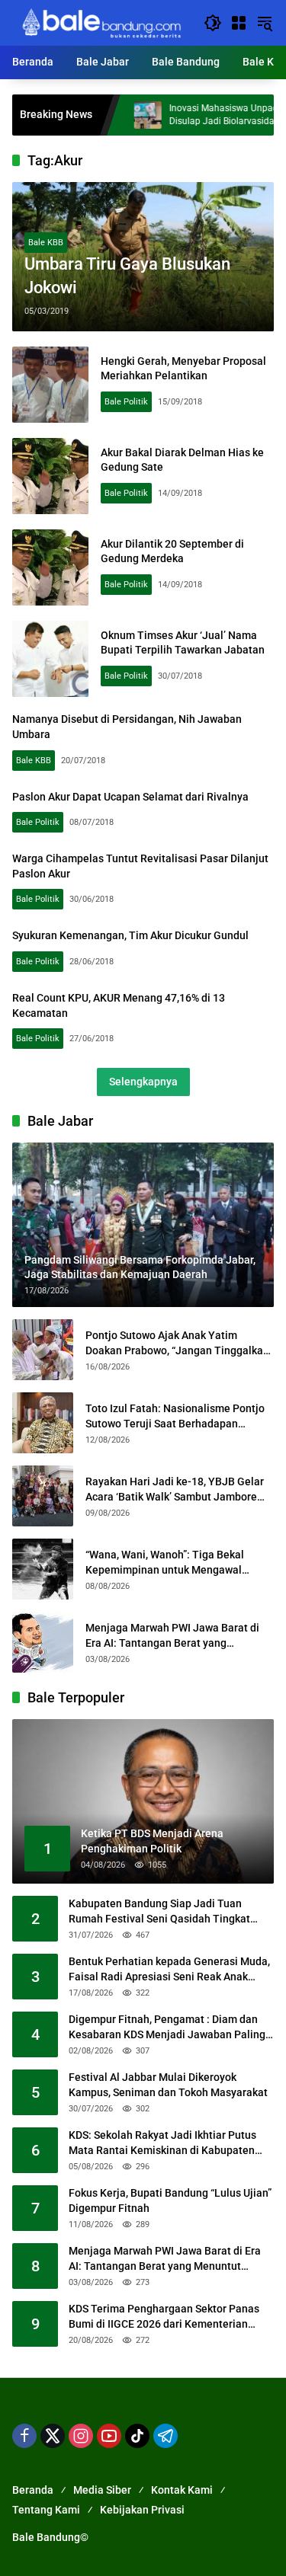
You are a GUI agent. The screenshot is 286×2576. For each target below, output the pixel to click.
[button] (213, 23)
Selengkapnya (143, 1082)
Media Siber (102, 2490)
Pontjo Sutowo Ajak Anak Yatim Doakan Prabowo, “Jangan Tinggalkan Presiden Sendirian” (177, 1344)
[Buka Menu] (239, 23)
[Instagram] (81, 2436)
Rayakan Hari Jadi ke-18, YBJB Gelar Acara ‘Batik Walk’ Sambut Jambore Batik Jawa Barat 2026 (175, 1490)
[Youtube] (109, 2436)
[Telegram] (165, 2436)
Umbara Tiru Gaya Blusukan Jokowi (127, 276)
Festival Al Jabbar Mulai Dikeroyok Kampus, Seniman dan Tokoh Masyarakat (168, 2085)
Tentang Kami (46, 2510)
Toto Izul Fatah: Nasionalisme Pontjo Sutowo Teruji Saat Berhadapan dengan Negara (175, 1417)
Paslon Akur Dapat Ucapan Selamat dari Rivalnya (130, 797)
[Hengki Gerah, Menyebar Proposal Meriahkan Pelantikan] (50, 385)
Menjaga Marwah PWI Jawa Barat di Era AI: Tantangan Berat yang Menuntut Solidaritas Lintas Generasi (176, 1636)
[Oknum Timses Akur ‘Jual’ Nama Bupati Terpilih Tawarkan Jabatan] (50, 659)
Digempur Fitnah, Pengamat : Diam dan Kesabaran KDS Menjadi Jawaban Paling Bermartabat (167, 2028)
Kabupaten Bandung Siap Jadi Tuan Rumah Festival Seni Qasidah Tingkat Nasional (159, 1912)
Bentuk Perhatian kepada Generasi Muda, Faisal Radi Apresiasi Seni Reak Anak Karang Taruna (169, 1970)
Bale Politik (126, 402)
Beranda (33, 2490)
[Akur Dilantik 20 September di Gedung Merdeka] (50, 567)
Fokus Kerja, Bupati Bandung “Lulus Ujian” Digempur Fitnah (170, 2200)
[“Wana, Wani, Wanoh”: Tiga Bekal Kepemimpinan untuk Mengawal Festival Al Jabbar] (43, 1569)
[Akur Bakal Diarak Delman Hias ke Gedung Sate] (50, 476)
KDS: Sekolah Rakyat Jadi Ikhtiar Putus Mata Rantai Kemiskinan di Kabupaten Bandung (162, 2143)
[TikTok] (137, 2436)
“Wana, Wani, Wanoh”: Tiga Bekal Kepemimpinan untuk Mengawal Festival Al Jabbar (165, 1563)
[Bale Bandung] (100, 22)
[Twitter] (53, 2436)
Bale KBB (46, 243)
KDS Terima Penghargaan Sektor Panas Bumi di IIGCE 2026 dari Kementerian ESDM (164, 2317)
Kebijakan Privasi (142, 2510)
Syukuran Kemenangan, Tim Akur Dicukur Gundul (130, 935)
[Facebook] (24, 2436)
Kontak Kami (182, 2490)
